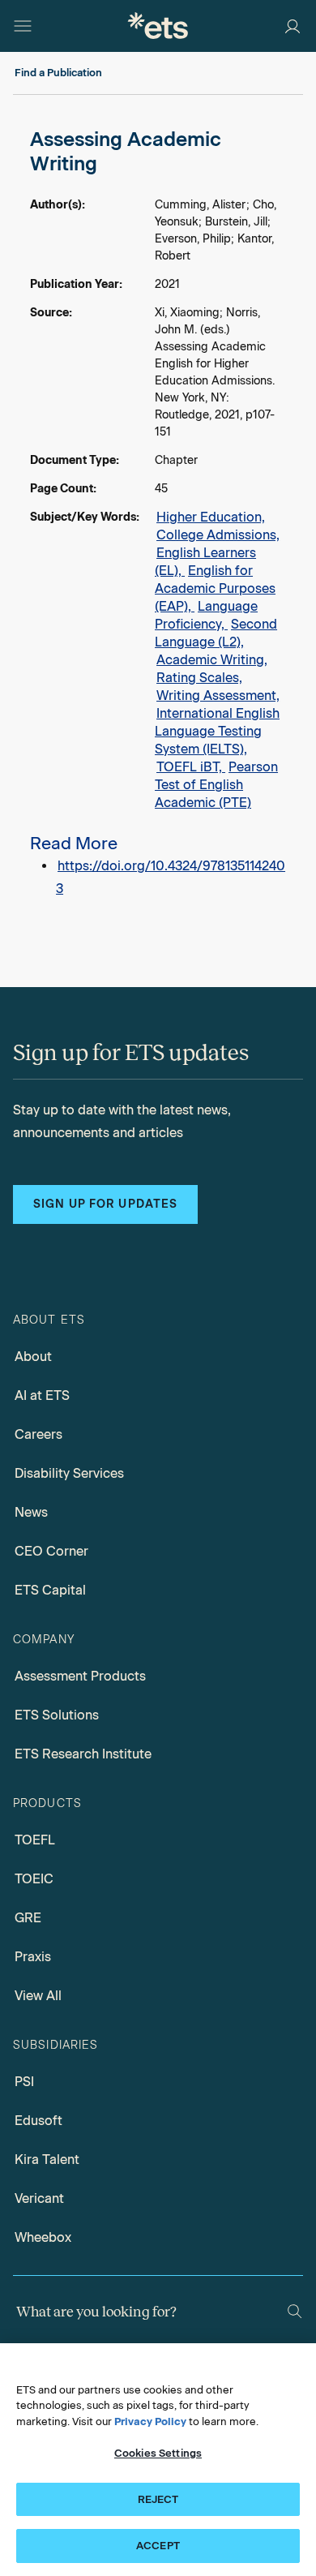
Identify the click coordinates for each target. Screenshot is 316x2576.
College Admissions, (218, 535)
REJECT (158, 2499)
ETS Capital (50, 1590)
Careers (38, 1434)
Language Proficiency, (206, 615)
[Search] (295, 2311)
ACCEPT (158, 2546)
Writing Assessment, (218, 696)
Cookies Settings (158, 2453)
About (33, 1357)
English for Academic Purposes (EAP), (215, 588)
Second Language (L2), (216, 633)
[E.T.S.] (158, 26)
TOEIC (34, 1879)
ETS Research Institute (83, 1754)
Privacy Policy (150, 2421)
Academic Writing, (212, 660)
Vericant (39, 2198)
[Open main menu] (23, 26)
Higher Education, (211, 517)
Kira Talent (47, 2160)
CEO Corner (51, 1551)
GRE (28, 1918)
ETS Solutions (57, 1715)
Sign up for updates (105, 1204)
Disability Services (69, 1473)
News (31, 1512)
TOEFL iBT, (191, 767)
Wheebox (43, 2237)
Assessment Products (80, 1676)
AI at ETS (42, 1395)
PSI (24, 2082)
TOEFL (35, 1840)
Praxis (33, 1957)
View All (38, 1996)
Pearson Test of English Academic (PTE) (216, 785)
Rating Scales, (199, 678)
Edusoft (38, 2121)
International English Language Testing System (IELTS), (217, 731)
